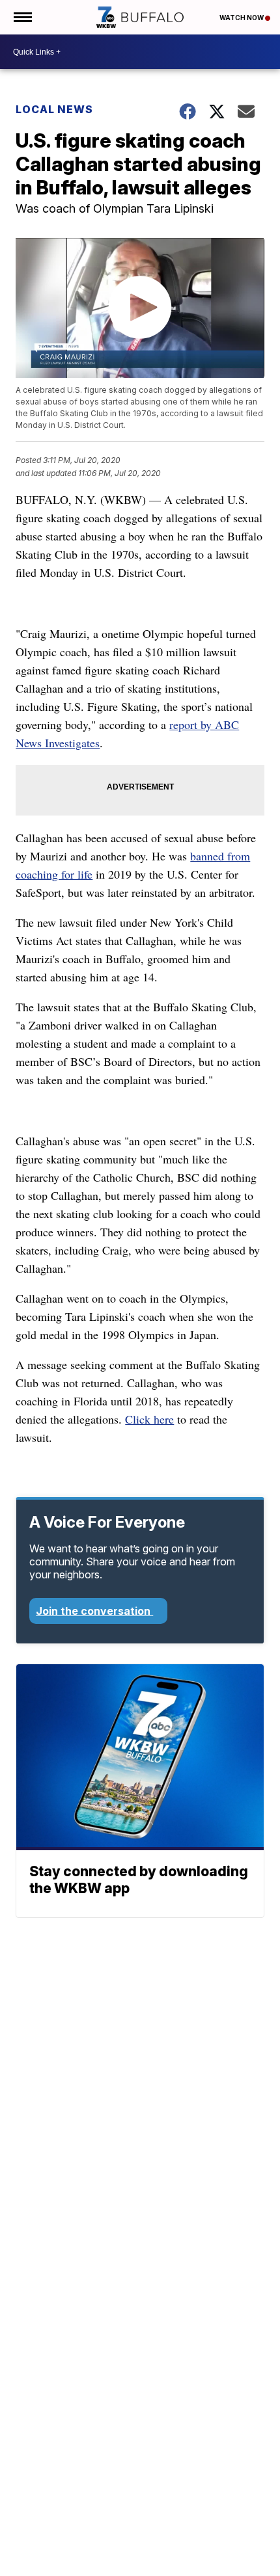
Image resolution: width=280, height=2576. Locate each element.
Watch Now (242, 18)
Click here (149, 1419)
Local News (54, 109)
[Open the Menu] (22, 17)
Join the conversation (94, 1611)
